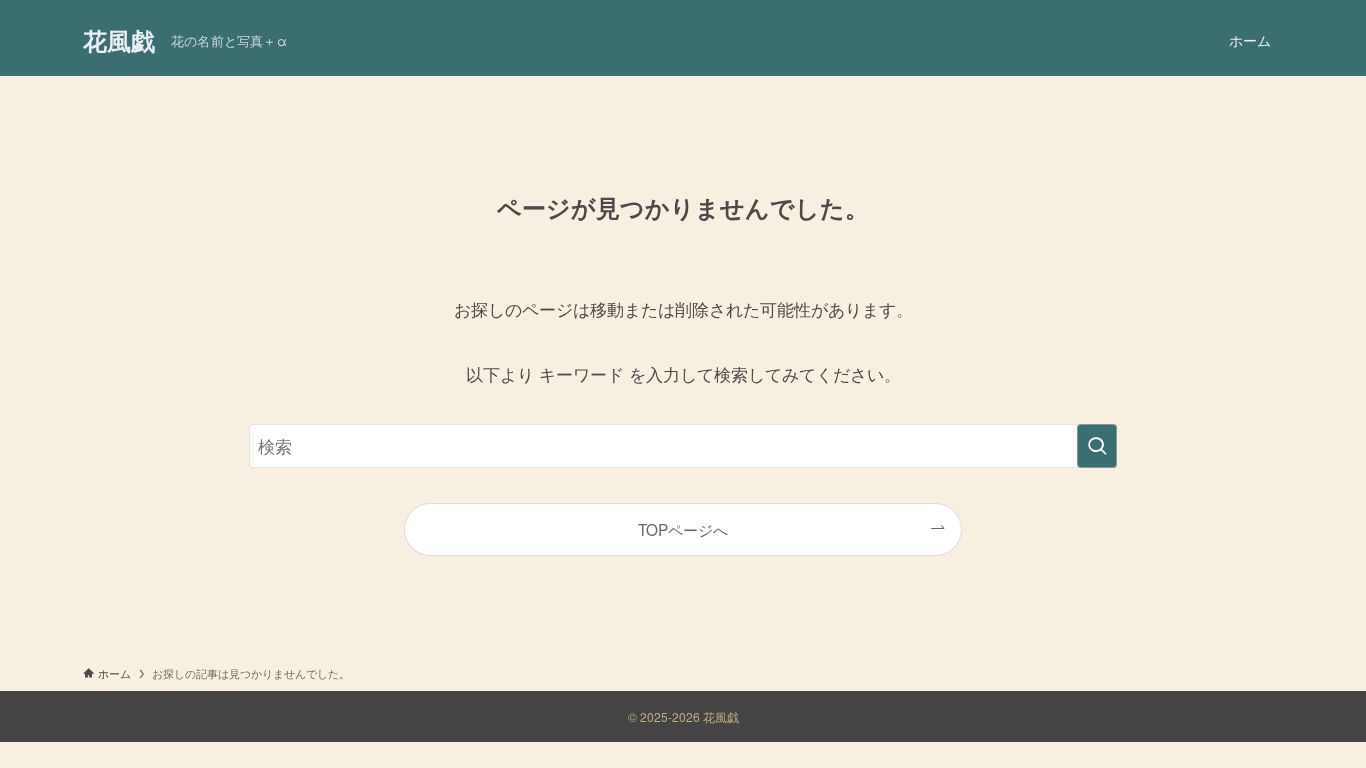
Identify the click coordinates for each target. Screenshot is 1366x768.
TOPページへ (683, 529)
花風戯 (119, 40)
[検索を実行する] (1097, 446)
